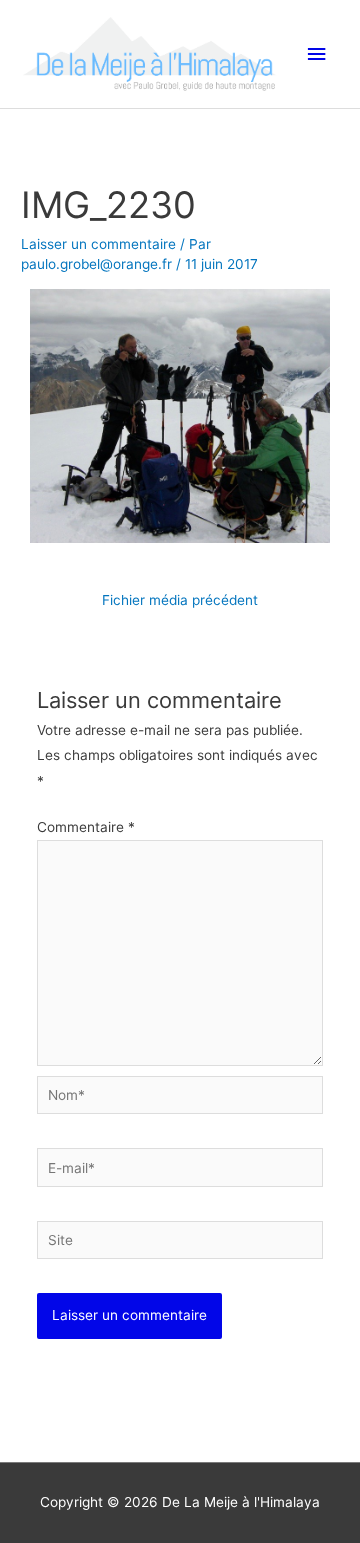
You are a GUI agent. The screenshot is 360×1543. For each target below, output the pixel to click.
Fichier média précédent (180, 600)
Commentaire (86, 827)
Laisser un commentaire (98, 244)
